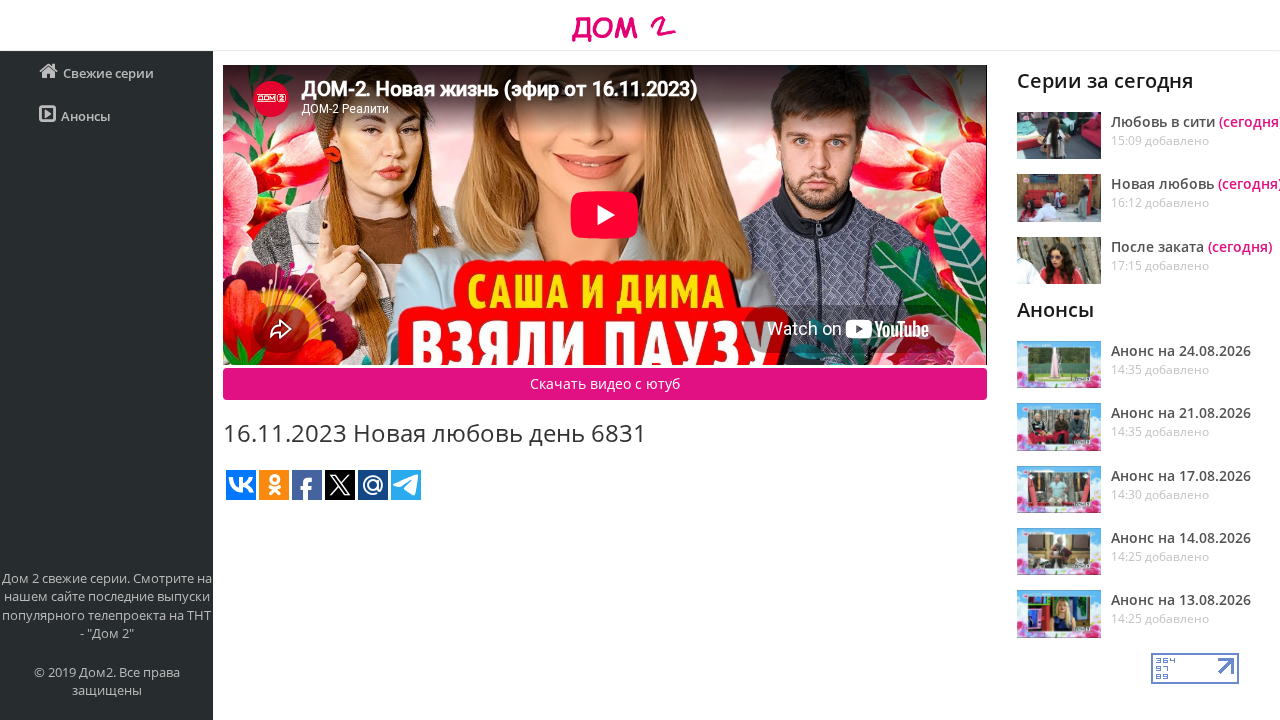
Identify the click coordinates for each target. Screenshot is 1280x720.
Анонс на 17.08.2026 (1181, 475)
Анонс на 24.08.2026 (1181, 350)
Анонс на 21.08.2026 (1181, 412)
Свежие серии (108, 73)
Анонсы (86, 116)
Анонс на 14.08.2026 (1181, 537)
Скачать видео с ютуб (605, 383)
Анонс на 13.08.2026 (1181, 599)
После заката (1191, 246)
